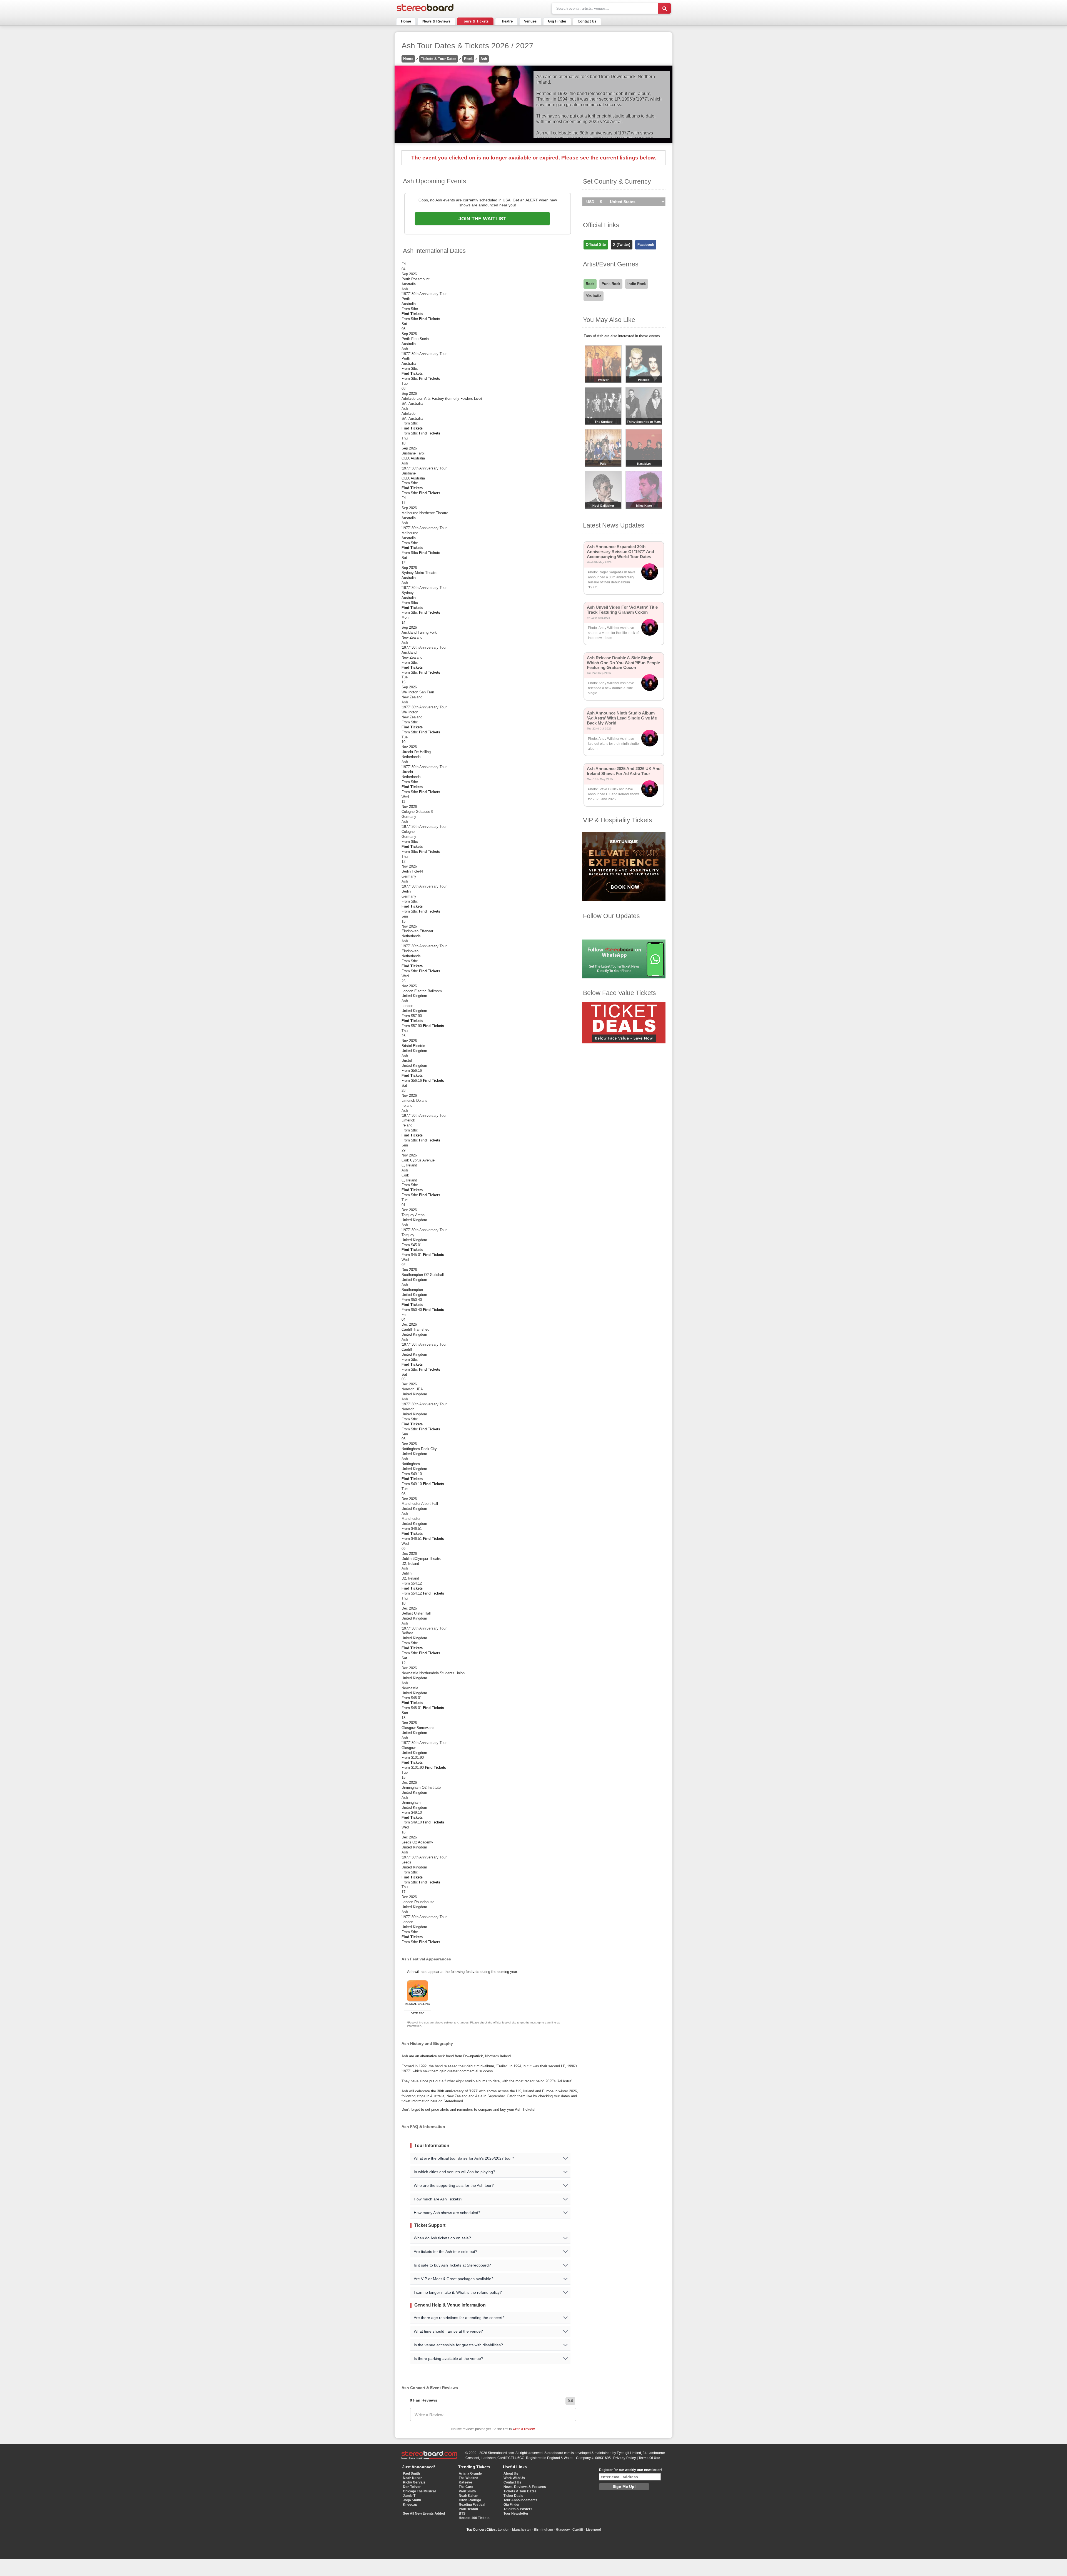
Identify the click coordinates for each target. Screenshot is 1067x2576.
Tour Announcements (520, 2500)
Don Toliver (412, 2487)
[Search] (664, 8)
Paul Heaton (468, 2509)
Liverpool (593, 2530)
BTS (462, 2513)
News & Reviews (436, 21)
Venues (530, 21)
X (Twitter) (622, 245)
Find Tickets (412, 314)
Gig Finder (557, 21)
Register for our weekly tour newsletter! (630, 2470)
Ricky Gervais (414, 2482)
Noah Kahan (413, 2478)
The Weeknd (468, 2478)
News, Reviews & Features (525, 2487)
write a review (524, 2429)
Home (406, 21)
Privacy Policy (625, 2458)
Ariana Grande (470, 2473)
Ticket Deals (513, 2496)
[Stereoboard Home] (425, 11)
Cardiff (578, 2530)
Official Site (596, 245)
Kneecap (410, 2505)
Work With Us (514, 2478)
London (503, 2530)
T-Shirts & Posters (518, 2509)
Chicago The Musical (419, 2491)
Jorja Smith (412, 2500)
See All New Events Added (424, 2513)
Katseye (465, 2482)
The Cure (466, 2487)
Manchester (522, 2530)
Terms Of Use (649, 2458)
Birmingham (544, 2530)
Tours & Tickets (475, 21)
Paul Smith (411, 2473)
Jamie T (409, 2496)
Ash (484, 59)
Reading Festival (472, 2505)
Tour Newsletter (516, 2513)
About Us (511, 2473)
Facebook (646, 245)
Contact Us (587, 21)
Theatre (506, 21)
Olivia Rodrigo (470, 2500)
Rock (468, 59)
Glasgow (563, 2530)
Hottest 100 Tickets (474, 2518)
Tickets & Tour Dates (439, 59)
